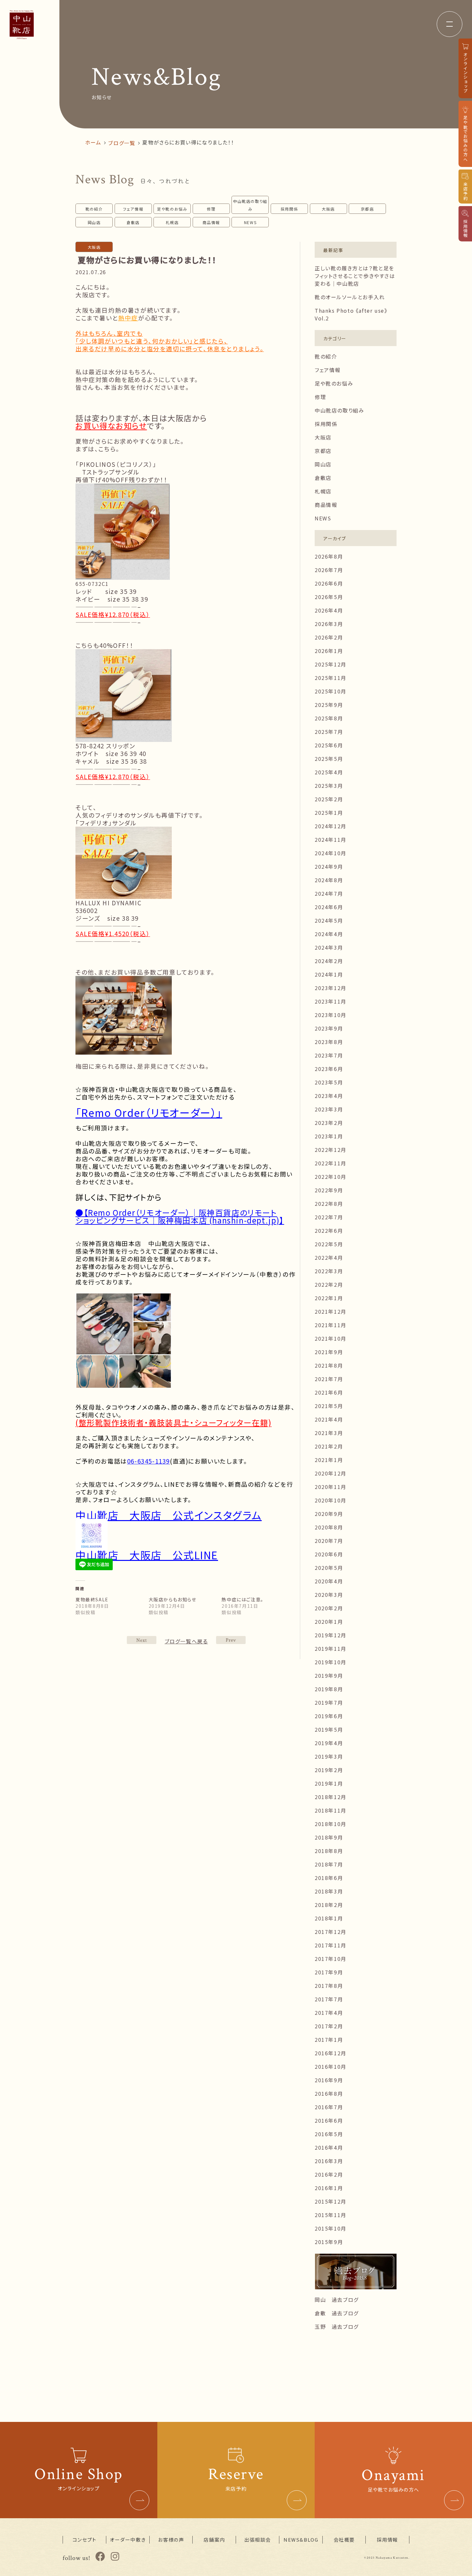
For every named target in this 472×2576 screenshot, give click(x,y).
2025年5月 (329, 759)
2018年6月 (329, 1878)
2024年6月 (329, 907)
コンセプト (85, 2540)
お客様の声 (171, 2540)
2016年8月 (329, 2093)
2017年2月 (329, 2026)
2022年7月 (329, 1217)
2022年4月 (329, 1258)
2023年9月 (329, 1028)
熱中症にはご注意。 (242, 1599)
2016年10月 (331, 2067)
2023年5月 (329, 1082)
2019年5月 (329, 1729)
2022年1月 (329, 1298)
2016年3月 (329, 2161)
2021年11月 (331, 1325)
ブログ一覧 (122, 143)
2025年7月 (329, 732)
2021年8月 (329, 1365)
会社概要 (344, 2540)
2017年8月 (329, 1986)
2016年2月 (329, 2174)
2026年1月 (329, 651)
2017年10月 (331, 1959)
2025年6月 (329, 745)
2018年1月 (329, 1918)
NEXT (231, 1640)
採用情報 (387, 2540)
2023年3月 (329, 1109)
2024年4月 (329, 934)
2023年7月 (329, 1055)
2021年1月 (329, 1460)
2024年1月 (329, 974)
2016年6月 (329, 2120)
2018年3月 (329, 1891)
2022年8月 (329, 1204)
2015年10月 (331, 2228)
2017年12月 (331, 1932)
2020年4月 (329, 1581)
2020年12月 (331, 1473)
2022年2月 (329, 1284)
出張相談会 (258, 2540)
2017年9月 (329, 1972)
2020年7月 (329, 1541)
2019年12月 (331, 1635)
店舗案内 (214, 2540)
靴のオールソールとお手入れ (350, 297)
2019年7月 (329, 1702)
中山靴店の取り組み (250, 205)
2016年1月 (329, 2188)
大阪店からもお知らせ (173, 1599)
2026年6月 (329, 583)
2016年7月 (329, 2107)
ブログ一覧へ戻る (186, 1641)
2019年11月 (331, 1649)
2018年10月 (331, 1824)
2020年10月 (331, 1500)
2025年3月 (329, 786)
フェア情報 (133, 209)
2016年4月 (329, 2147)
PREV (142, 1640)
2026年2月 (329, 637)
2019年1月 (329, 1783)
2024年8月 (329, 880)
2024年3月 (329, 947)
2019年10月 (331, 1662)
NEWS (250, 222)
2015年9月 (329, 2242)
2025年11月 (331, 678)
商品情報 (211, 222)
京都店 (367, 209)
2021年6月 (329, 1392)
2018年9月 (329, 1837)
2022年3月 (329, 1271)
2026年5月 (329, 597)
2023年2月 (329, 1123)
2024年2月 (329, 961)
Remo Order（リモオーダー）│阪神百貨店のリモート (182, 1212)
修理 (211, 209)
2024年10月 (331, 853)
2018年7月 (329, 1864)
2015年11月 (331, 2215)
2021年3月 (329, 1433)
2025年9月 (329, 705)
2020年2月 (329, 1608)
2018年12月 (331, 1797)
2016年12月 (331, 2053)
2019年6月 (329, 1716)
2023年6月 (329, 1069)
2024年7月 (329, 893)
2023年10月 (331, 1015)
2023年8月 (329, 1042)
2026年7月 (329, 570)
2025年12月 (331, 664)
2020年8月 (329, 1527)
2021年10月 (331, 1338)
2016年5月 (329, 2134)
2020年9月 (329, 1514)
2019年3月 (329, 1756)
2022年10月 (331, 1177)
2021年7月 (329, 1379)
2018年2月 (329, 1905)
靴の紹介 (94, 209)
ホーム (93, 142)
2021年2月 (329, 1446)
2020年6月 (329, 1554)
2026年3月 (329, 624)
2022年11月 (331, 1163)
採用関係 (289, 209)
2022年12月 (331, 1150)
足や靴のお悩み (172, 209)
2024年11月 (331, 840)
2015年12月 (331, 2201)
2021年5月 (329, 1406)
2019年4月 (329, 1743)
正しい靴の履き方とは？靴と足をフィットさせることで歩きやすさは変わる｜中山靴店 (355, 276)
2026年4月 (329, 610)
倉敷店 (133, 222)
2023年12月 (331, 988)
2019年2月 (329, 1770)
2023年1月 (329, 1136)
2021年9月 (329, 1352)
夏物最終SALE (92, 1599)
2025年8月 (329, 718)
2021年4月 (329, 1419)
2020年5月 (329, 1568)
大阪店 (328, 209)
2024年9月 (329, 866)
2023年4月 (329, 1096)
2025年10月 (331, 691)
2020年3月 (329, 1595)
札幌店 (172, 222)
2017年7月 (329, 1999)
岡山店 (94, 222)
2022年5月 (329, 1244)
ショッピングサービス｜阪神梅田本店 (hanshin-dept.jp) (178, 1220)
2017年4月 (329, 2013)
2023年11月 (331, 1001)
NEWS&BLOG (301, 2540)
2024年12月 (331, 826)
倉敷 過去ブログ (337, 2313)
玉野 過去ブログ (337, 2327)
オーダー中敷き (128, 2540)
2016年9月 (329, 2080)
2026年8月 (329, 556)
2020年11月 (331, 1487)
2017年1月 (329, 2040)
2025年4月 (329, 772)
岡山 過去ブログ (337, 2300)
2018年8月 (329, 1851)
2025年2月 (329, 799)
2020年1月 (329, 1622)
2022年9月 (329, 1190)
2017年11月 (331, 1945)
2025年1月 (329, 813)
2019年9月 (329, 1675)
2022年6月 (329, 1231)
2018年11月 (331, 1810)
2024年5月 (329, 920)
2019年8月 (329, 1689)
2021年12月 (331, 1311)
